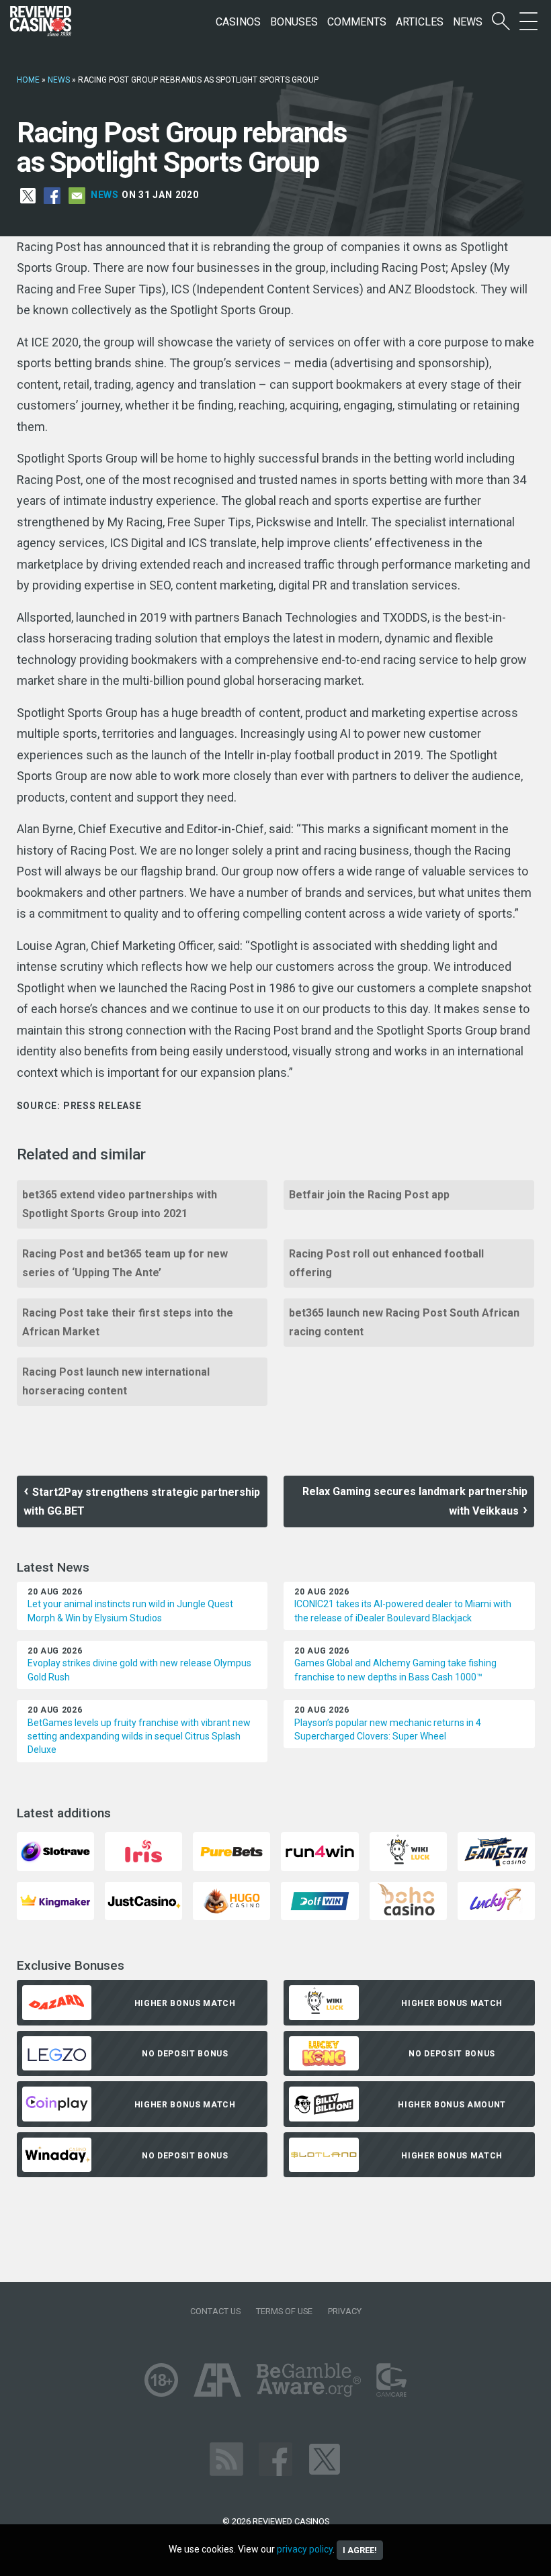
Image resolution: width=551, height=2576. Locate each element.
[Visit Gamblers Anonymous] (217, 2380)
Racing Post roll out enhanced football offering (386, 1263)
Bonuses (294, 22)
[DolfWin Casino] (320, 1900)
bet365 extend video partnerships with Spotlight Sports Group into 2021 (120, 1204)
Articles (420, 22)
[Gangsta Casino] (496, 1851)
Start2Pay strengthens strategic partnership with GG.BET (142, 1501)
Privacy (345, 2311)
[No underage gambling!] (161, 2380)
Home (28, 80)
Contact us (215, 2311)
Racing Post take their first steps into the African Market (128, 1322)
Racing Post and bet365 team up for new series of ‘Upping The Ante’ (125, 1263)
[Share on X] (28, 195)
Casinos (238, 22)
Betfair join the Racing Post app (369, 1195)
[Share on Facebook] (52, 195)
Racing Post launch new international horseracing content (116, 1381)
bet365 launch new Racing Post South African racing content (404, 1322)
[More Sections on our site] (528, 22)
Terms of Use (284, 2311)
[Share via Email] (77, 195)
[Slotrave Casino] (55, 1851)
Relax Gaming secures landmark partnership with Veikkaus (415, 1501)
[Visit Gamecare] (391, 2380)
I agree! (360, 2550)
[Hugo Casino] (231, 1900)
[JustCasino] (143, 1900)
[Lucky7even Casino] (496, 1900)
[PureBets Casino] (231, 1851)
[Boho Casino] (408, 1900)
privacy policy (305, 2549)
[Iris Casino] (143, 1851)
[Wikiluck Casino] (408, 1851)
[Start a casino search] (501, 22)
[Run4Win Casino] (320, 1851)
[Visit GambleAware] (309, 2380)
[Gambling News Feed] (226, 2459)
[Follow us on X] (325, 2459)
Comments (357, 22)
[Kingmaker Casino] (55, 1900)
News (468, 22)
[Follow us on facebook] (275, 2459)
